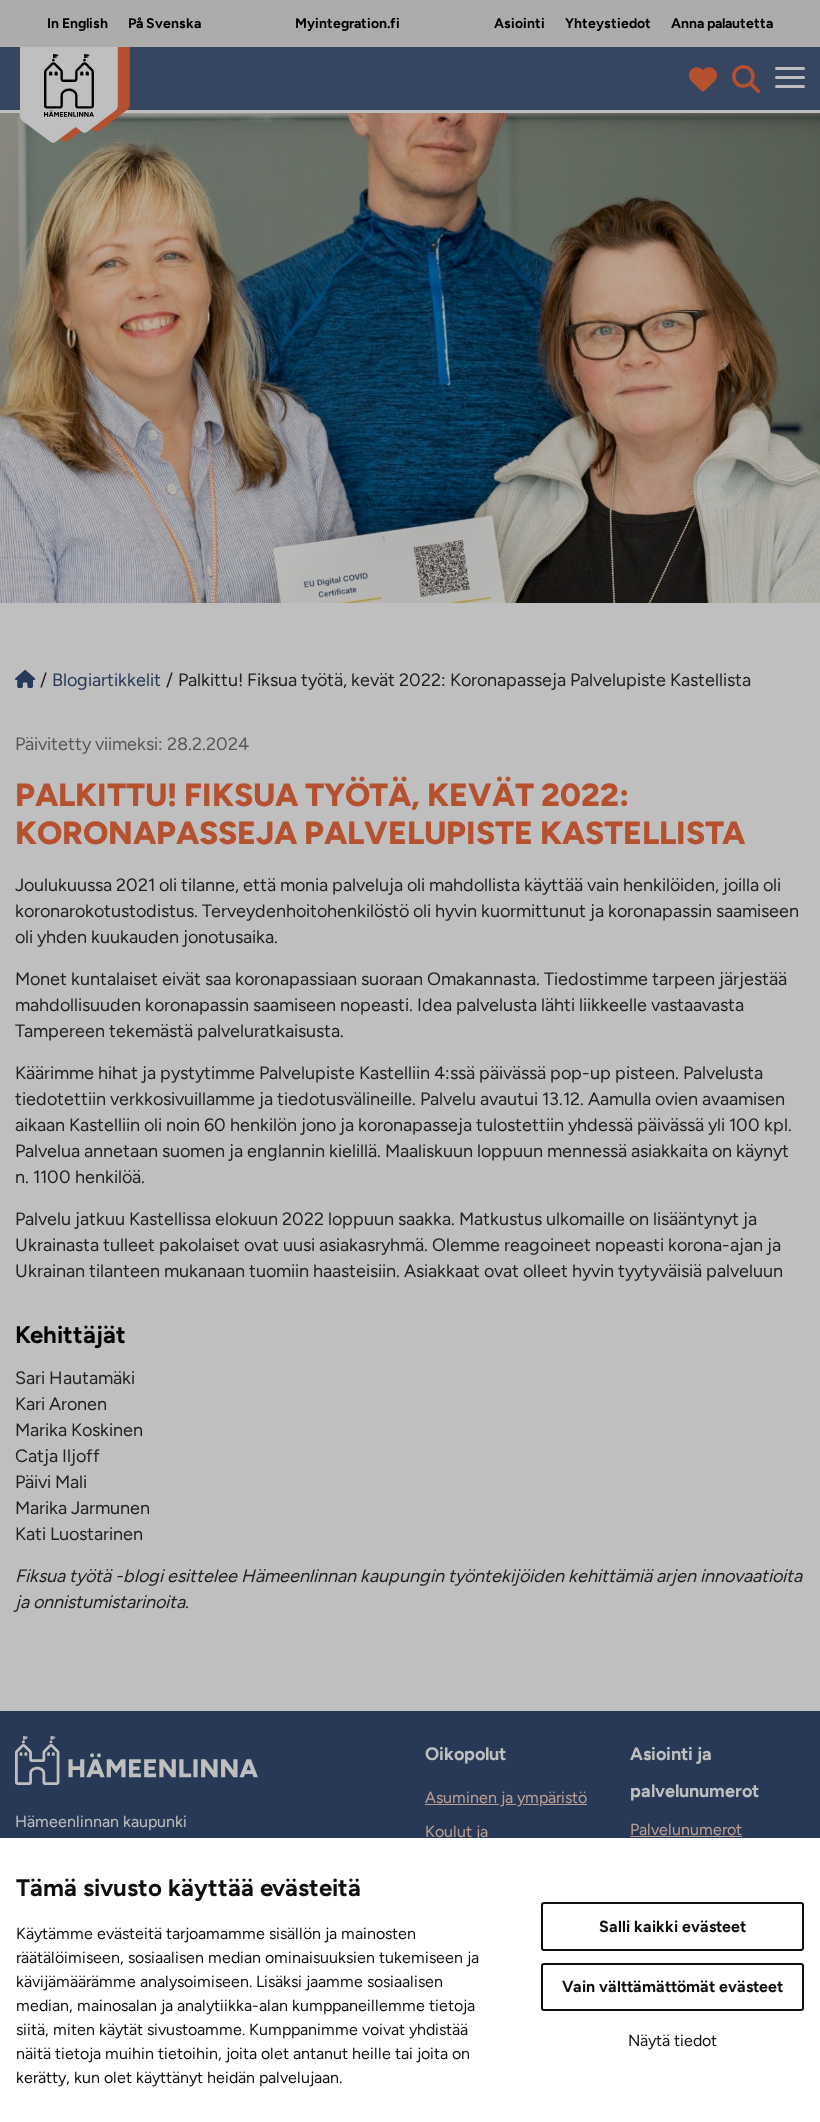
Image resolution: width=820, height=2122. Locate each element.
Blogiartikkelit (106, 680)
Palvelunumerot (686, 1829)
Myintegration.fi (347, 23)
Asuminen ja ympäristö (506, 1797)
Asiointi (519, 23)
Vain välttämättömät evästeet (672, 1986)
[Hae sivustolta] (746, 79)
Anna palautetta (722, 23)
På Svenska (164, 23)
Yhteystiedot (608, 23)
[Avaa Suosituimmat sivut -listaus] (707, 79)
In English (77, 23)
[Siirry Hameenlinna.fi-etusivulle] (25, 680)
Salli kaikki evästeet (672, 1926)
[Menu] (790, 78)
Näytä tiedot (672, 2040)
